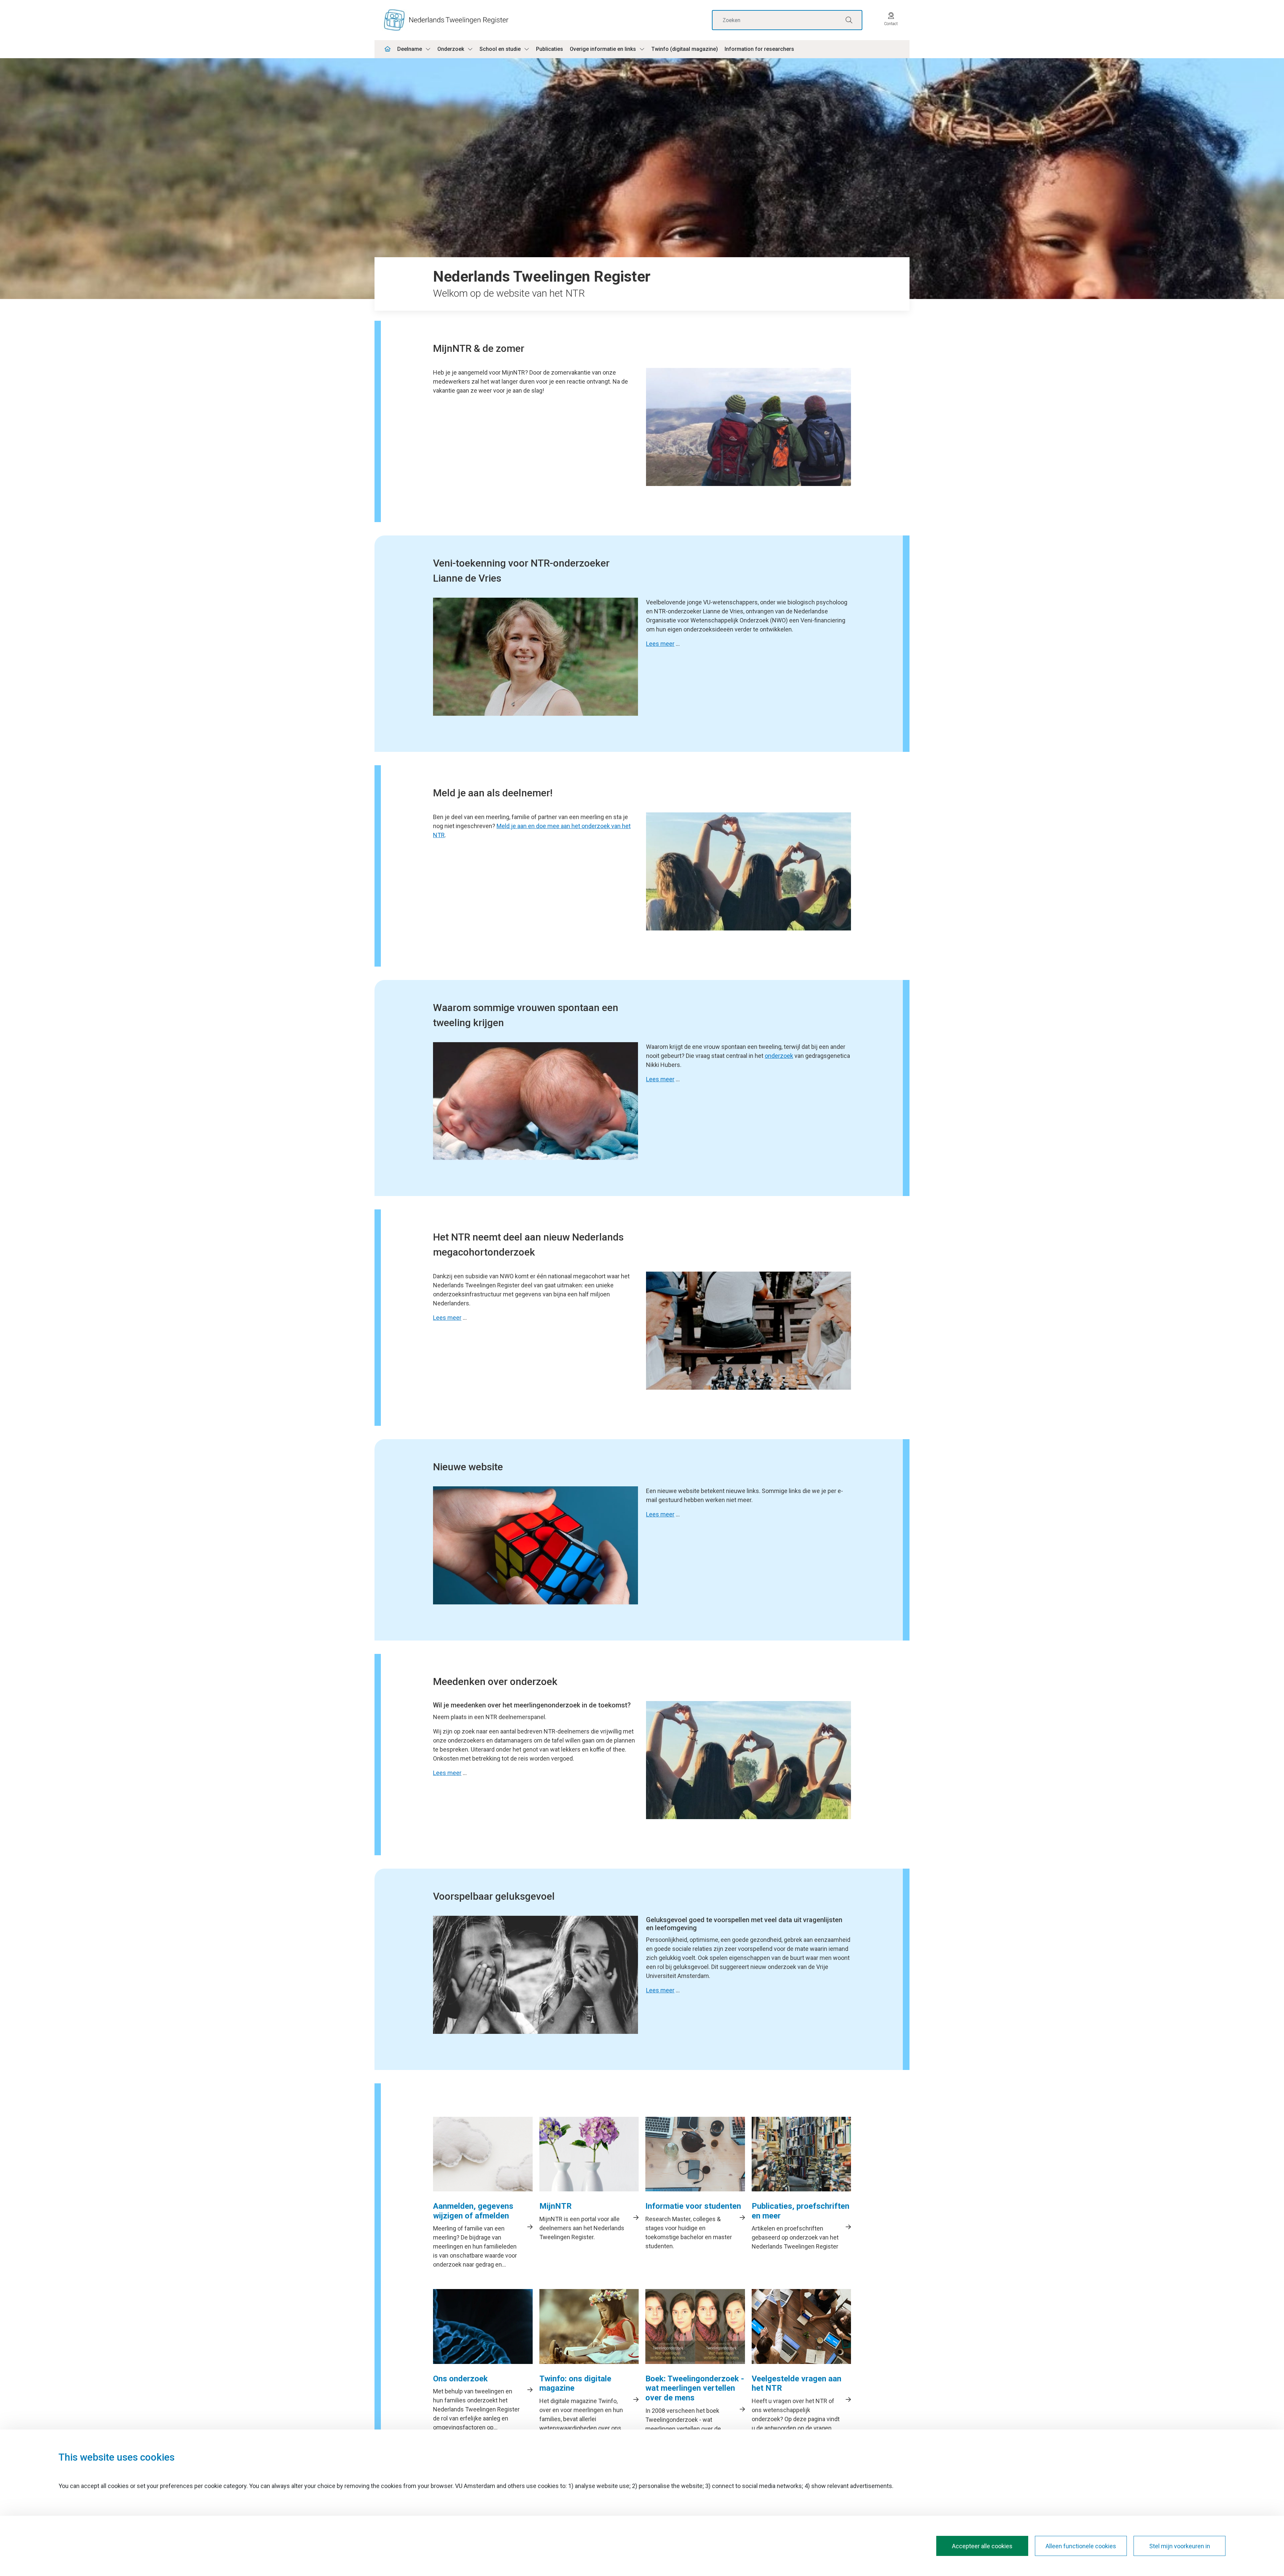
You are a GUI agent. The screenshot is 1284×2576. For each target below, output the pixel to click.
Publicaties (550, 49)
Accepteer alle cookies (982, 2546)
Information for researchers (759, 49)
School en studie (500, 49)
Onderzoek (451, 49)
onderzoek (779, 1056)
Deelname (410, 49)
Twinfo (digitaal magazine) (685, 49)
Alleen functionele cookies (1081, 2546)
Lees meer (660, 644)
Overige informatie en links (603, 49)
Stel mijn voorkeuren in (1180, 2546)
